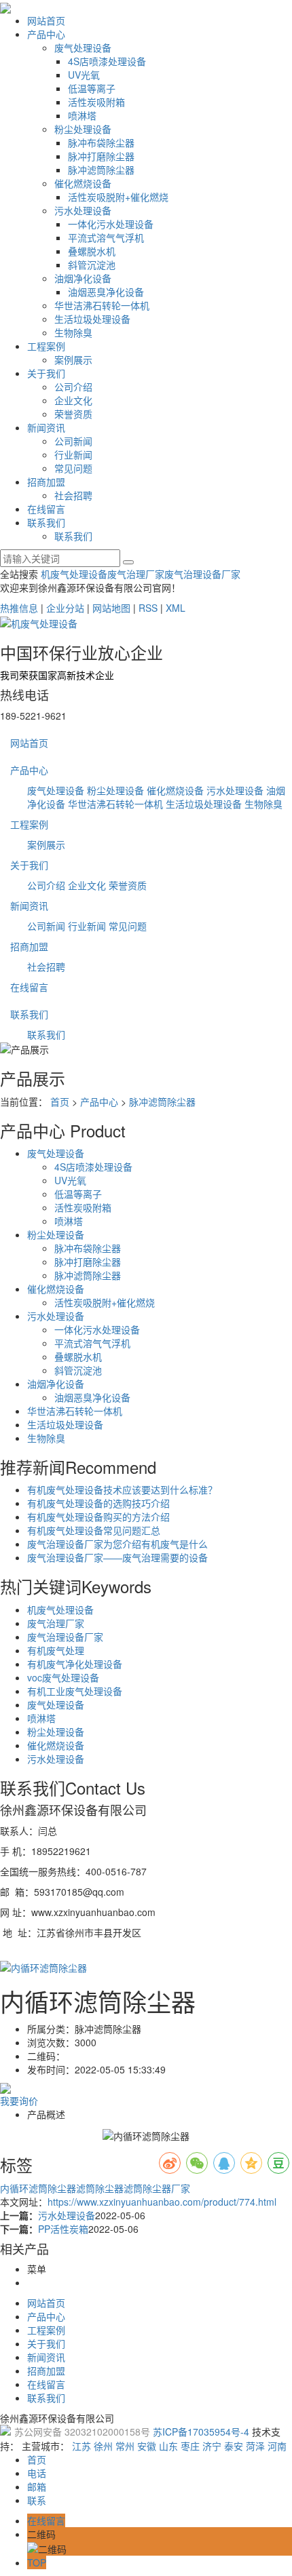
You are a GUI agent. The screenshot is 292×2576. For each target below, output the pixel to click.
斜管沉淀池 (92, 265)
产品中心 (46, 34)
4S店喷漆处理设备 (107, 61)
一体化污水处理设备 (111, 224)
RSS (148, 608)
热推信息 (19, 608)
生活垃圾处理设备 (92, 319)
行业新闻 (73, 454)
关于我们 (46, 373)
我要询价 (19, 2101)
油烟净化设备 (83, 278)
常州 (125, 2446)
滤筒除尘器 (100, 2188)
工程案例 (46, 346)
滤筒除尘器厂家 (157, 2188)
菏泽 (255, 2446)
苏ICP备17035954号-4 (201, 2432)
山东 (168, 2446)
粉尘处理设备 (83, 129)
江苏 (81, 2446)
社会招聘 (73, 495)
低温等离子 (92, 88)
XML (176, 608)
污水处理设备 (83, 210)
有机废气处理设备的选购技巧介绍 (98, 1503)
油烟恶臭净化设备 (106, 292)
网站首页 (46, 20)
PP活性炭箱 (63, 2229)
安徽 (147, 2446)
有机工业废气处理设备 (75, 1691)
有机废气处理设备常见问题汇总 (94, 1530)
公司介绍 (73, 387)
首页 (60, 1101)
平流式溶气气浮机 (106, 237)
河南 (277, 2446)
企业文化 (73, 400)
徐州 (103, 2446)
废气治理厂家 (136, 574)
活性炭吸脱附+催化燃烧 (118, 197)
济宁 (212, 2446)
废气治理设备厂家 (202, 574)
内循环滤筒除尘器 (38, 2188)
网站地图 (111, 608)
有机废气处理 (56, 1650)
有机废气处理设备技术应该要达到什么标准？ (122, 1489)
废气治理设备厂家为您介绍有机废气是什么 (117, 1544)
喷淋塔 (82, 115)
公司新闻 (73, 441)
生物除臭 (73, 332)
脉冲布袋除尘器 (101, 142)
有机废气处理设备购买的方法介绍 (98, 1517)
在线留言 (46, 509)
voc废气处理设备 (63, 1677)
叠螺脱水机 (92, 251)
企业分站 (65, 608)
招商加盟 (46, 482)
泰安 (234, 2446)
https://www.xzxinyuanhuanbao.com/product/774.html (162, 2202)
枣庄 (190, 2446)
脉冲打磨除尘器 (101, 156)
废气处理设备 (83, 47)
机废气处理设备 (74, 574)
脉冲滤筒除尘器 (101, 170)
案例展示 (73, 359)
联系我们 (46, 522)
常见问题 (73, 468)
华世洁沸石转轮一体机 (102, 305)
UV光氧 (84, 75)
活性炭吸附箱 (96, 102)
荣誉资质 (73, 414)
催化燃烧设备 (83, 183)
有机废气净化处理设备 (75, 1664)
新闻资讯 (46, 427)
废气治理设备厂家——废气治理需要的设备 (117, 1557)
